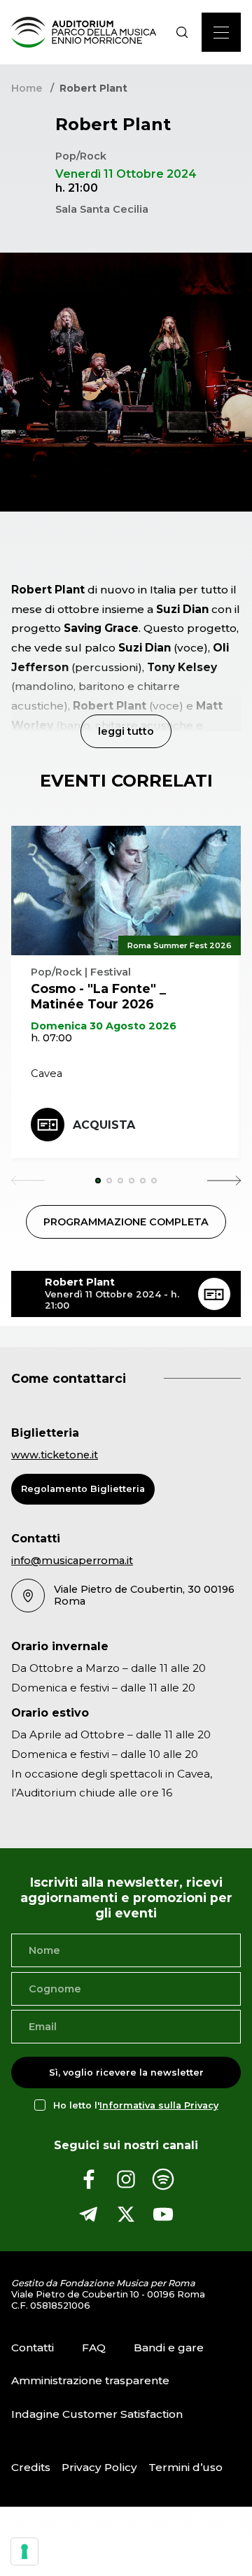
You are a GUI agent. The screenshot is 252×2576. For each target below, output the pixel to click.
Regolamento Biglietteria (83, 1489)
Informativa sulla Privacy (159, 2105)
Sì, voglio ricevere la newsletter (126, 2072)
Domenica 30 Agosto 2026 (104, 1026)
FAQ (94, 2348)
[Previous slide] (28, 1181)
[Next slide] (224, 1181)
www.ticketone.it (55, 1455)
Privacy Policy (99, 2467)
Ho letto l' (136, 2105)
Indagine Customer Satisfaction (97, 2414)
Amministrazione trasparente (90, 2381)
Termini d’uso (185, 2467)
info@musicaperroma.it (72, 1561)
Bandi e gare (169, 2348)
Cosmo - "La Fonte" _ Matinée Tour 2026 (98, 996)
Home (27, 88)
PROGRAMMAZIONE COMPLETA (126, 1222)
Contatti (33, 2348)
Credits (31, 2467)
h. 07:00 (51, 1038)
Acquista (104, 1125)
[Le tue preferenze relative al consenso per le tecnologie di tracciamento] (24, 2552)
